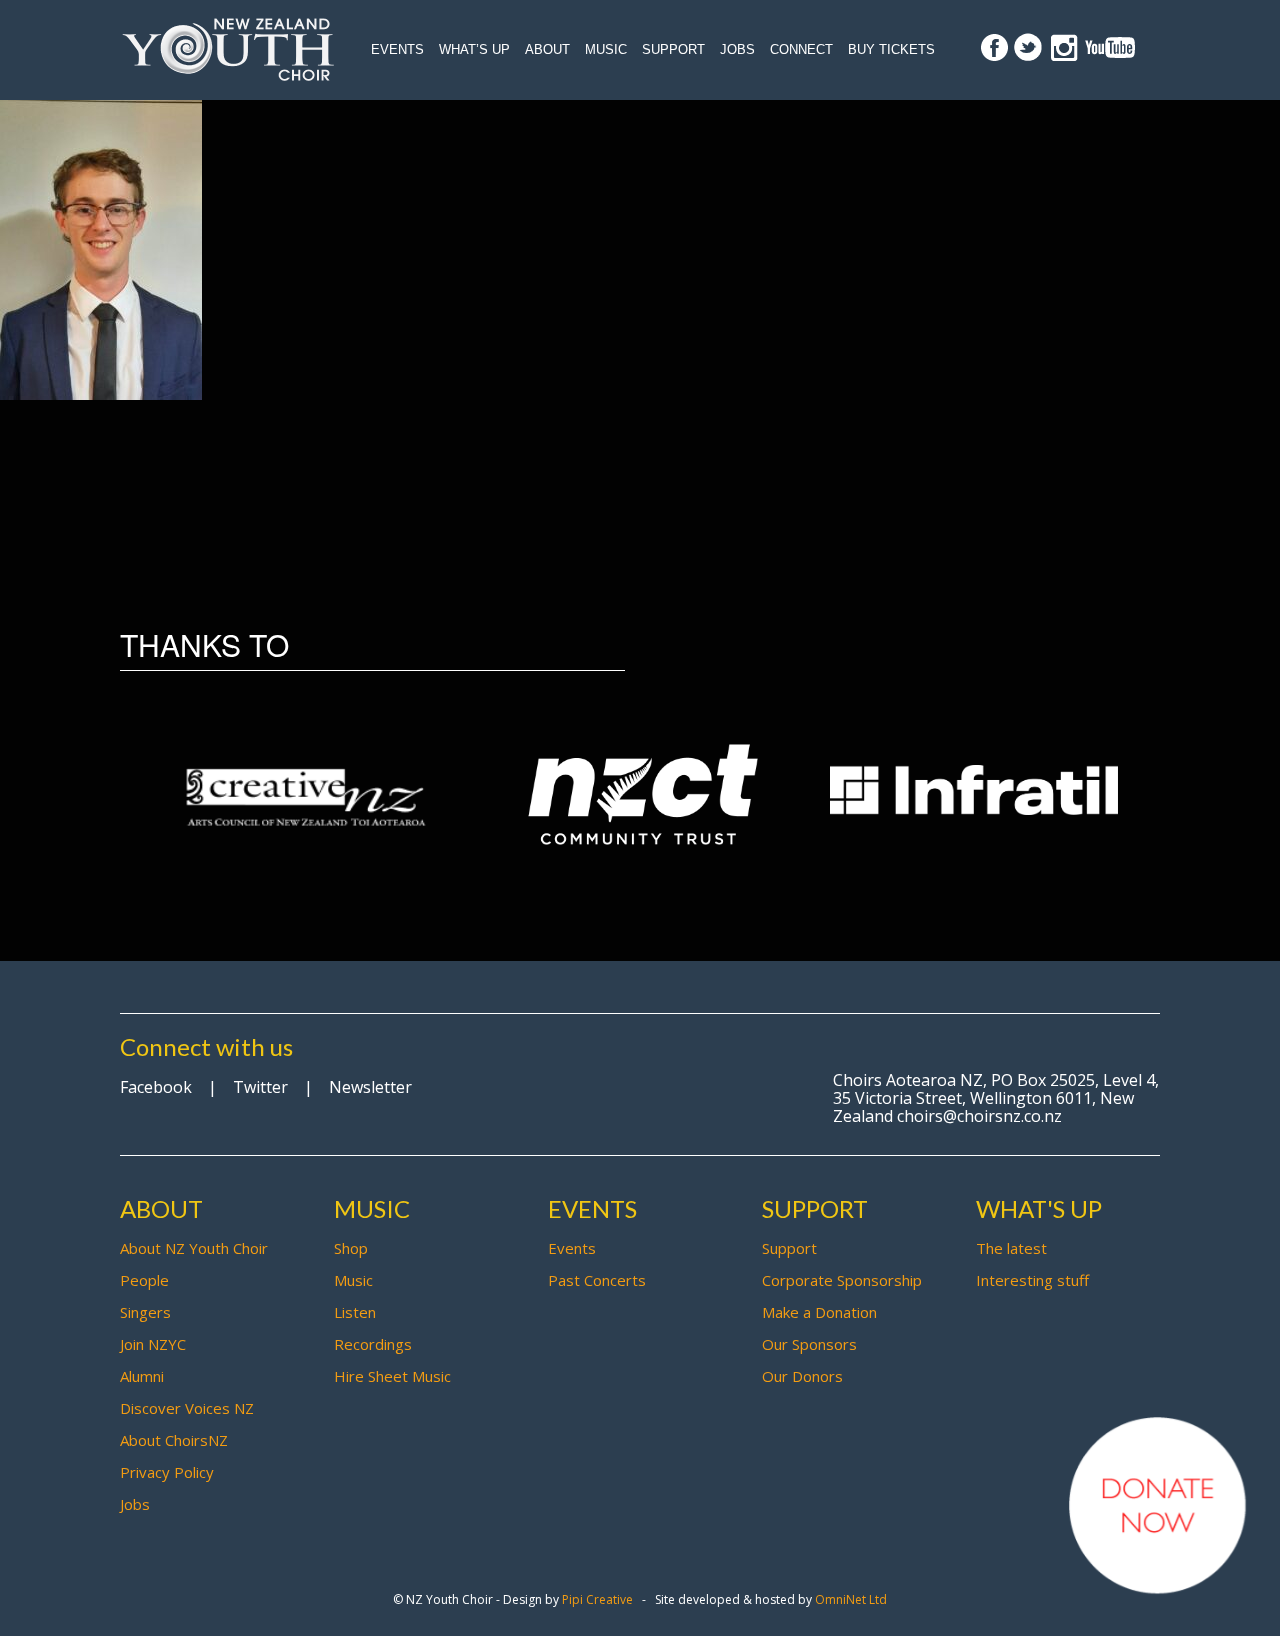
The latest (1011, 1248)
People (144, 1280)
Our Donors (802, 1376)
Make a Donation (819, 1312)
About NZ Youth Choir (194, 1248)
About (547, 49)
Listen (355, 1312)
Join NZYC (153, 1344)
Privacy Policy (167, 1472)
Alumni (142, 1376)
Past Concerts (597, 1280)
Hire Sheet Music (392, 1376)
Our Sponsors (809, 1344)
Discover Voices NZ (187, 1408)
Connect (801, 49)
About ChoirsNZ (174, 1440)
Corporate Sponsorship (842, 1280)
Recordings (373, 1344)
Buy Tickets (891, 49)
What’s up (474, 49)
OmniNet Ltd (851, 1599)
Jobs (737, 49)
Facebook (156, 1087)
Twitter (260, 1087)
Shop (351, 1248)
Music (606, 49)
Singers (145, 1312)
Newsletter (370, 1087)
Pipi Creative (597, 1599)
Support (673, 49)
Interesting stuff (1032, 1280)
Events (397, 49)
